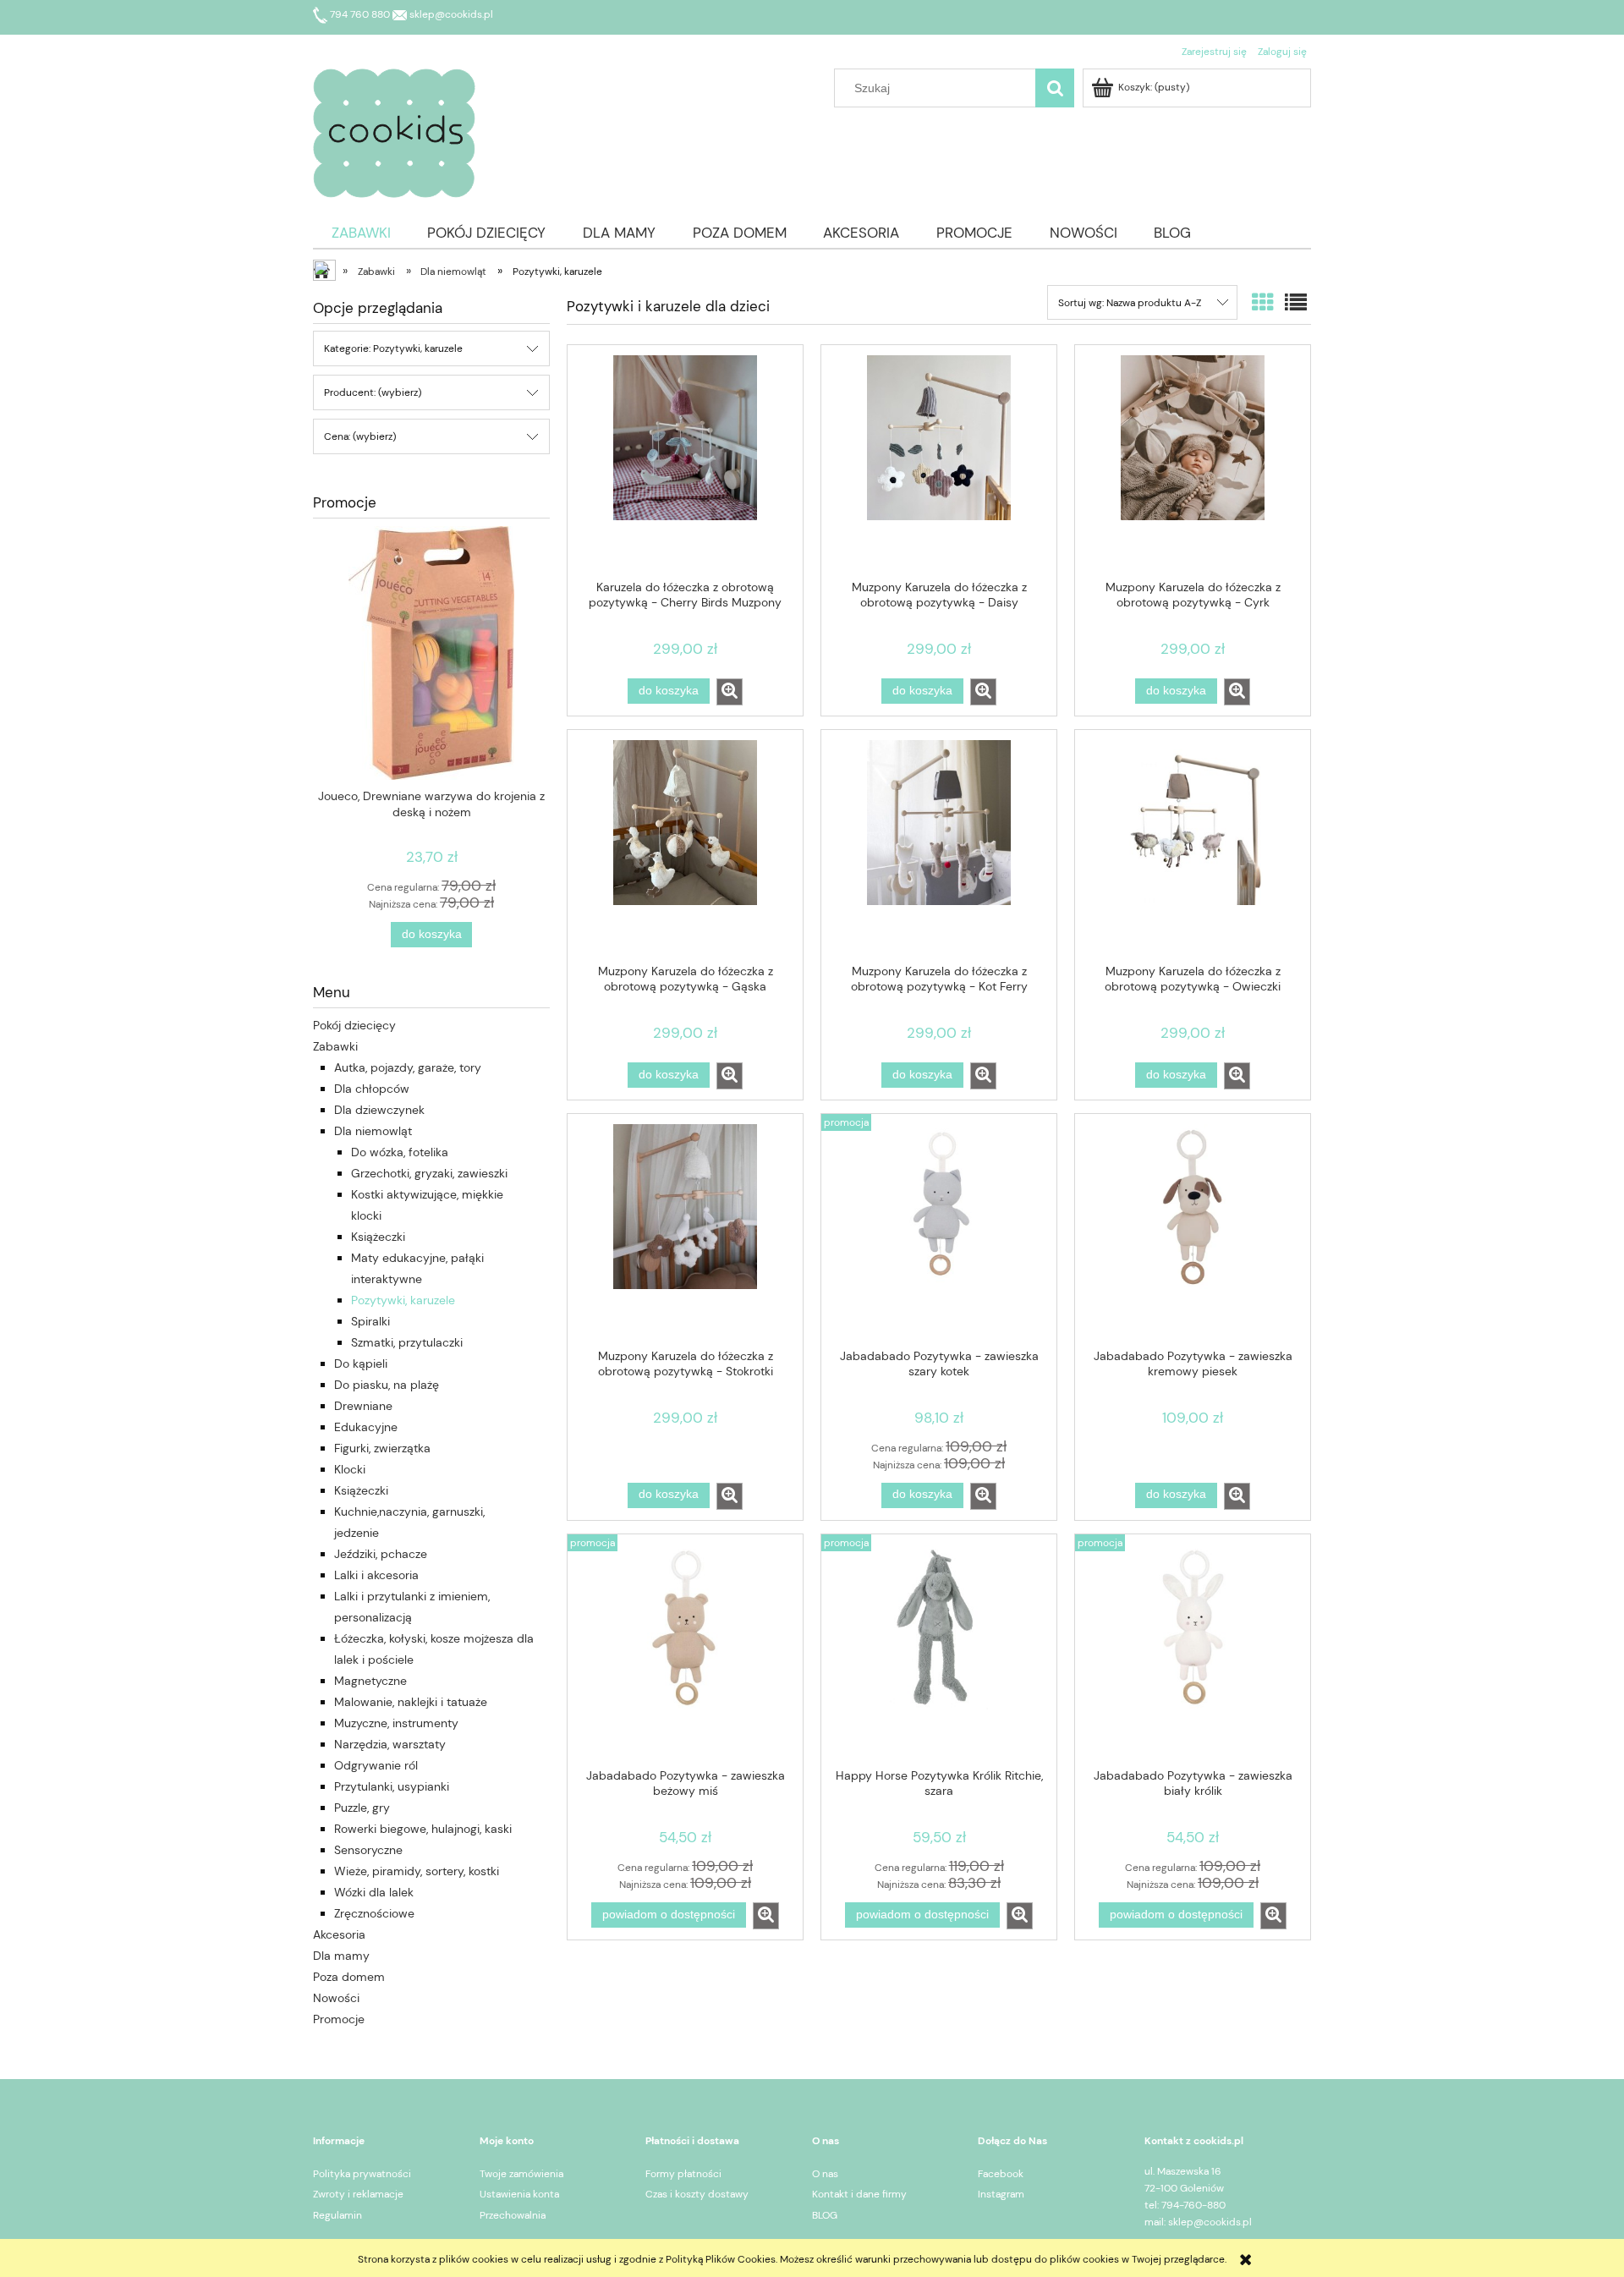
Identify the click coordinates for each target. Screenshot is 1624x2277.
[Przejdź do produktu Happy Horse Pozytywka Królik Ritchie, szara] (939, 1650)
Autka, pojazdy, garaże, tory (408, 1067)
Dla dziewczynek (379, 1110)
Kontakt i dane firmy (859, 2194)
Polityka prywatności (362, 2174)
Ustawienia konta (519, 2194)
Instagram (1001, 2194)
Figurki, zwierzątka (382, 1448)
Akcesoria (339, 1934)
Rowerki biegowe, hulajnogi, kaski (423, 1829)
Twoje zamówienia (521, 2174)
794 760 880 (360, 14)
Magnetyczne (370, 1681)
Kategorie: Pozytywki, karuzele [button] (393, 348)
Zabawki (335, 1046)
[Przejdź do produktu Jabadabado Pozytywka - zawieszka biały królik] (1193, 1650)
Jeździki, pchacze (381, 1554)
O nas (825, 2174)
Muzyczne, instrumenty (396, 1723)
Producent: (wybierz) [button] (373, 392)
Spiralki (370, 1321)
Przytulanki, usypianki (392, 1786)
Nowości (336, 1998)
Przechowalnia (513, 2215)
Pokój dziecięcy (354, 1025)
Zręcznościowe (374, 1913)
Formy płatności (683, 2174)
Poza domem (349, 1977)
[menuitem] (361, 233)
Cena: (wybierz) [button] (360, 436)
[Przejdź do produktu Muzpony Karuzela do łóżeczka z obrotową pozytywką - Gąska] (685, 846)
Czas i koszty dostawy (697, 2194)
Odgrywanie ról (376, 1765)
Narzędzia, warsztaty (390, 1744)
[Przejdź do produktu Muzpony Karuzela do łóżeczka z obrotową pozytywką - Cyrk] (1193, 461)
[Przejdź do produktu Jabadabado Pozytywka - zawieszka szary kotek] (939, 1230)
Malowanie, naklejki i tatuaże (411, 1702)
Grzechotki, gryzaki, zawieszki (429, 1173)
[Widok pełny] (1296, 303)
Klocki (350, 1469)
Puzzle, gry (362, 1808)
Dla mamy (341, 1956)
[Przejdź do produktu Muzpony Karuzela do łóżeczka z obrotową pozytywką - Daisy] (939, 461)
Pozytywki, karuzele (403, 1300)
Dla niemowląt (373, 1131)
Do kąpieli (361, 1363)
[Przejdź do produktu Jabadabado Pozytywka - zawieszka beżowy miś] (685, 1650)
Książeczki (378, 1237)
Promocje (339, 2019)
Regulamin (337, 2215)
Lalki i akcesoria (376, 1575)
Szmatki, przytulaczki (407, 1342)
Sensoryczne (368, 1850)
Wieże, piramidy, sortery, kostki (417, 1871)
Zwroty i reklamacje (358, 2194)
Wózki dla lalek (374, 1892)
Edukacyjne (366, 1427)
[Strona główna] (394, 131)
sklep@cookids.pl (450, 14)
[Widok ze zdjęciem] (1263, 303)
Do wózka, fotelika (400, 1152)
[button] (730, 692)
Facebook (1001, 2174)
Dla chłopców (372, 1089)
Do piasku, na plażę (387, 1385)
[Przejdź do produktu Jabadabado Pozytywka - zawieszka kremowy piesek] (1193, 1230)
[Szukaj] (1055, 88)
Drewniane (363, 1406)
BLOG (825, 2215)
